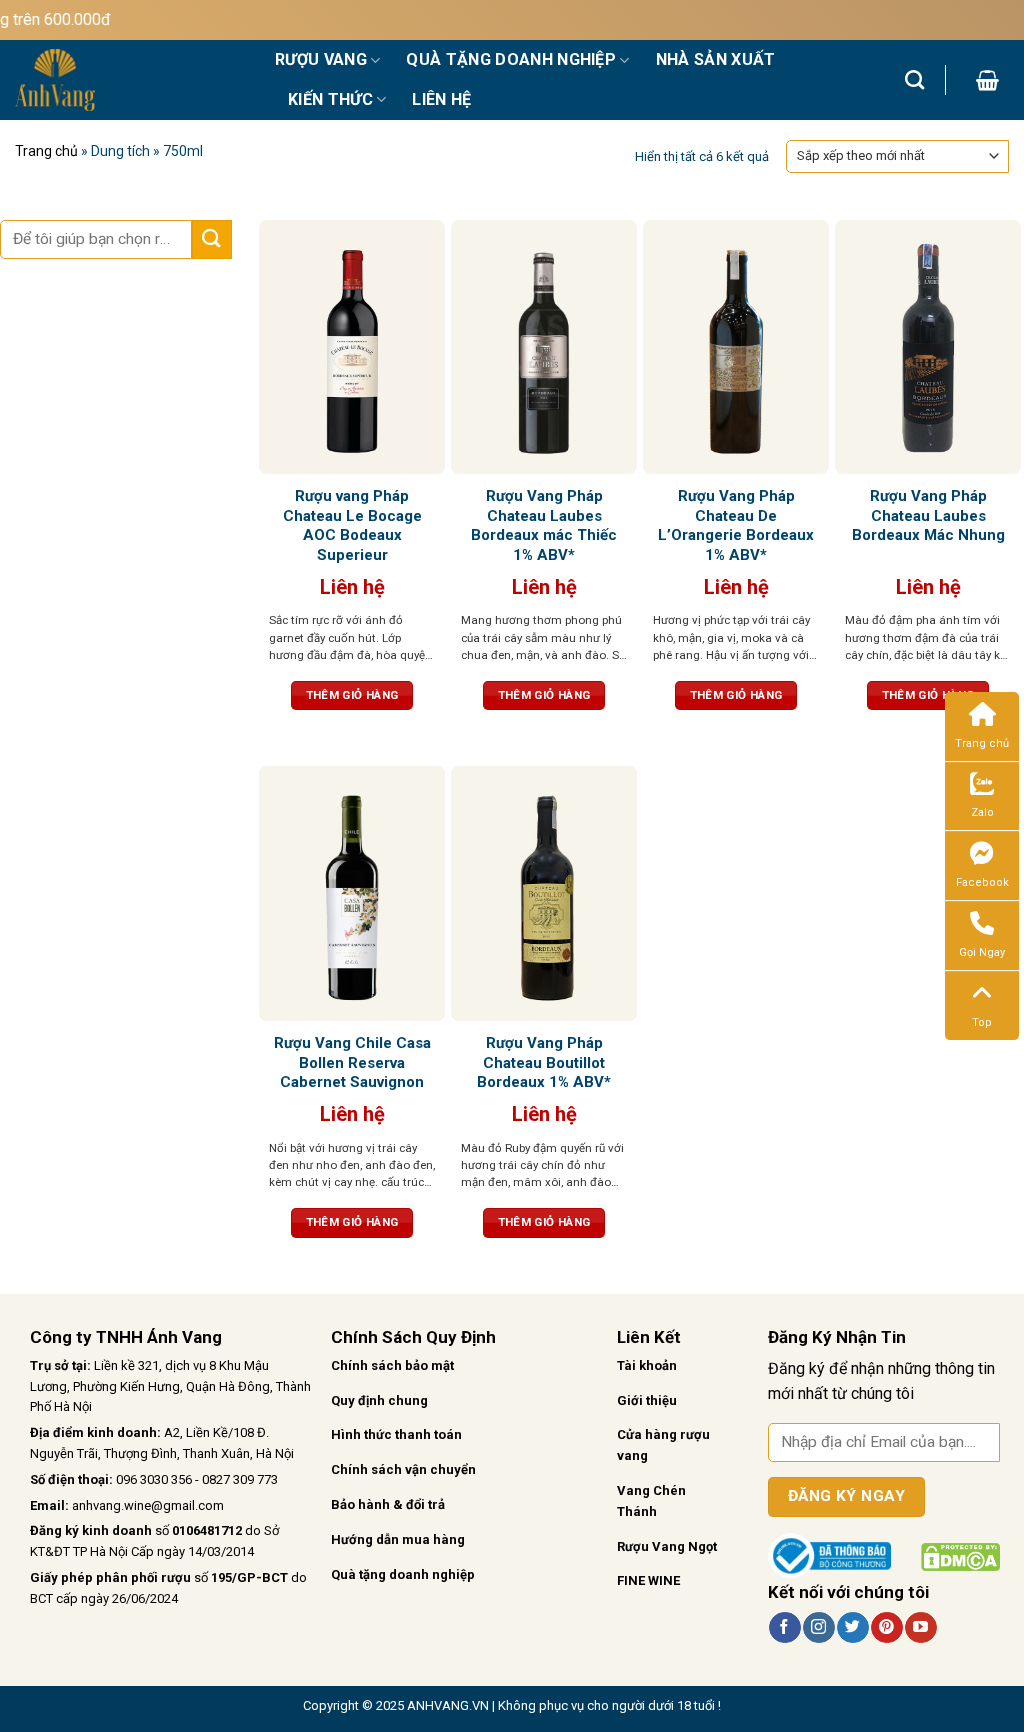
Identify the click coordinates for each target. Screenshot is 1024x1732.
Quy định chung (379, 1400)
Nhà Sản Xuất (716, 59)
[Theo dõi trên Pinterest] (886, 1628)
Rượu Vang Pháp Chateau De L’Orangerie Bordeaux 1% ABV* (736, 525)
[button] (987, 80)
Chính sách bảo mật (392, 1365)
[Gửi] (212, 239)
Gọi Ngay (982, 952)
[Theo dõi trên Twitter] (852, 1628)
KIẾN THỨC (330, 99)
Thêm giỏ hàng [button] (352, 695)
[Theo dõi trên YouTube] (920, 1628)
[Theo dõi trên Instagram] (818, 1628)
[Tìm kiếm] (914, 79)
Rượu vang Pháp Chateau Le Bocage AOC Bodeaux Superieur (352, 525)
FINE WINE (648, 1580)
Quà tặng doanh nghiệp (403, 1574)
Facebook (982, 882)
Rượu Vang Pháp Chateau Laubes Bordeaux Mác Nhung (928, 515)
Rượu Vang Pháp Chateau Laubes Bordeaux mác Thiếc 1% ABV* (544, 525)
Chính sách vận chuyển (403, 1469)
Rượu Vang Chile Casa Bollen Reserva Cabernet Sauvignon (352, 1062)
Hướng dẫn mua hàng (398, 1539)
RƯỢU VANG (321, 59)
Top (982, 1022)
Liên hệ (441, 99)
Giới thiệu (647, 1400)
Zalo (982, 812)
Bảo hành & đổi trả (388, 1504)
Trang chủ (46, 151)
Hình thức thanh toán (396, 1434)
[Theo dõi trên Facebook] (784, 1628)
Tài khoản (647, 1365)
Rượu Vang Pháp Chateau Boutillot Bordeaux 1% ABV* (544, 1062)
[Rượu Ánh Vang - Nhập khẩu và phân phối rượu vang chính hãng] (130, 80)
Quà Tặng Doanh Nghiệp (511, 59)
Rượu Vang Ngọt (667, 1546)
